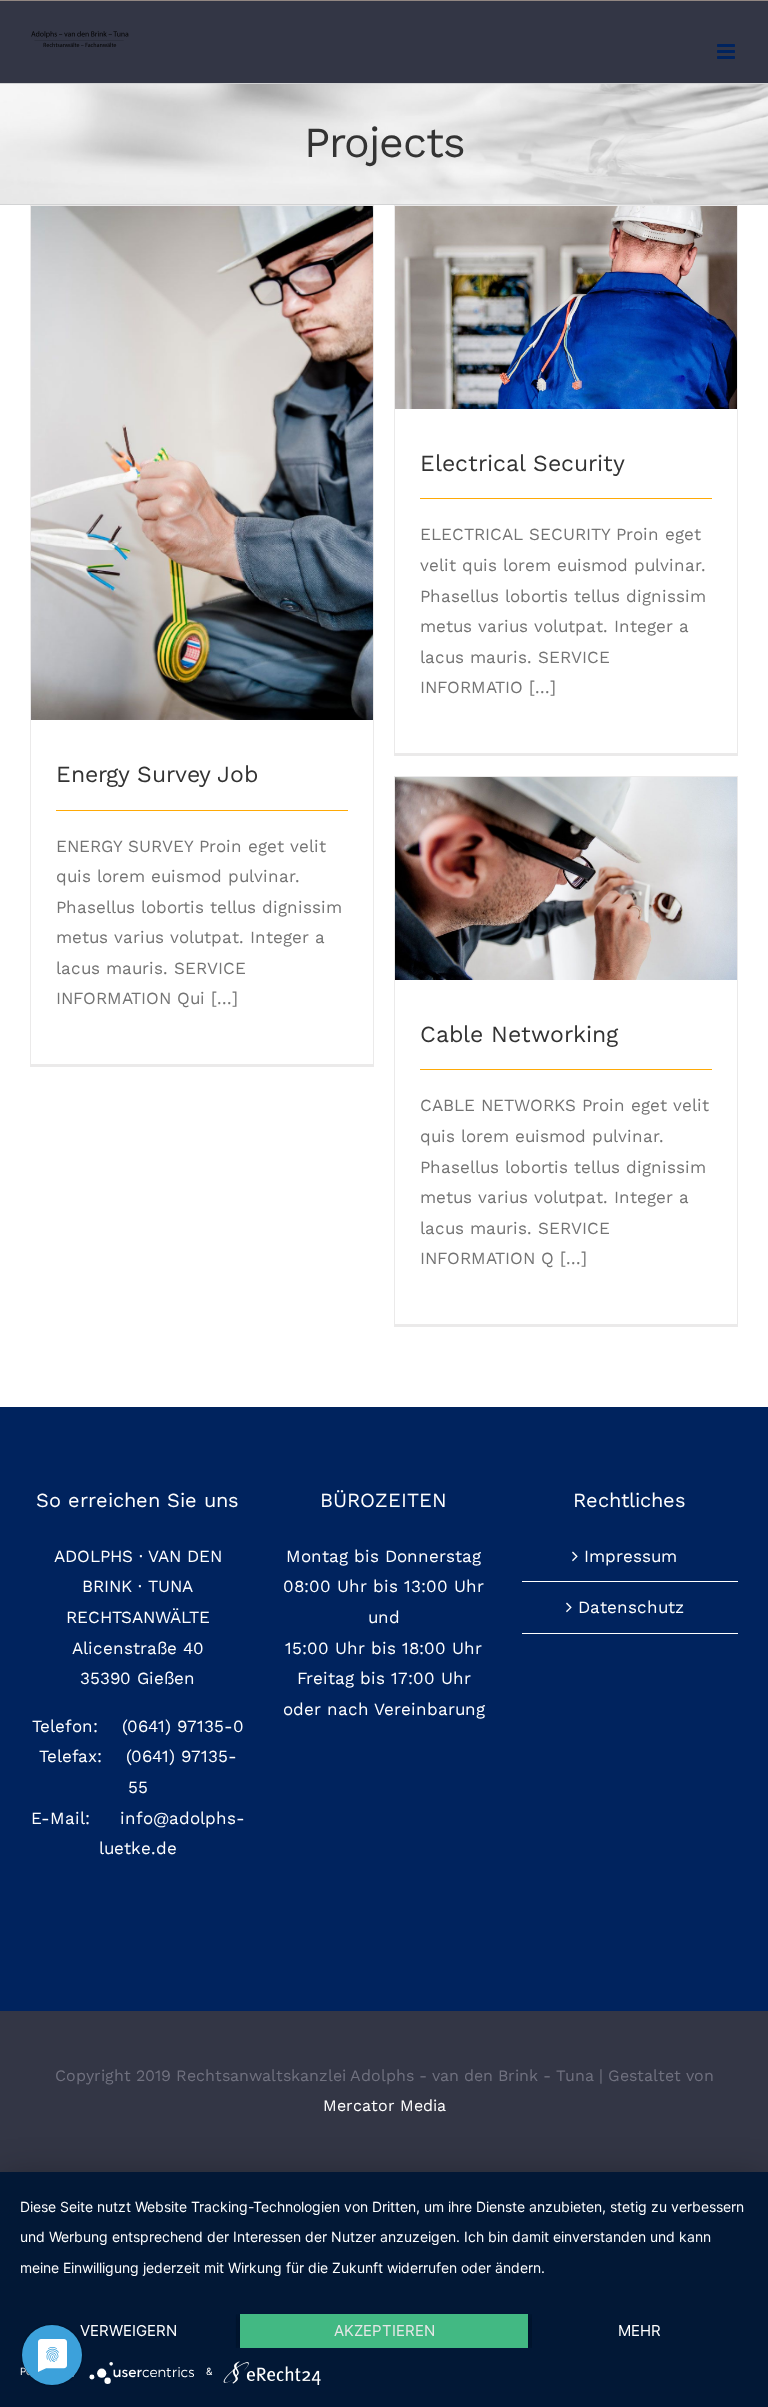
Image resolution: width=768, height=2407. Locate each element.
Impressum (630, 1556)
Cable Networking (566, 861)
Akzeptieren (384, 2330)
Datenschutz (631, 1607)
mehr (639, 2330)
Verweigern (128, 2330)
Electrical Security (566, 290)
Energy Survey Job (202, 445)
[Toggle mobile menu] (727, 51)
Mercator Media (384, 2105)
